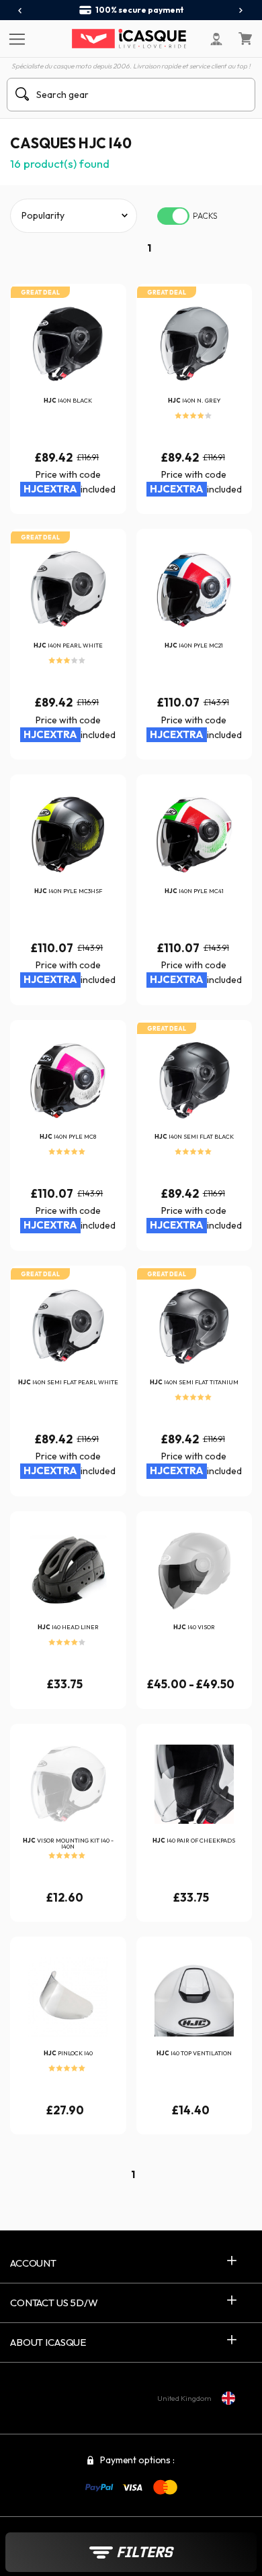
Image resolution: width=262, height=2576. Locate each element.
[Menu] (15, 38)
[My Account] (216, 39)
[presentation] (20, 11)
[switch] (173, 216)
